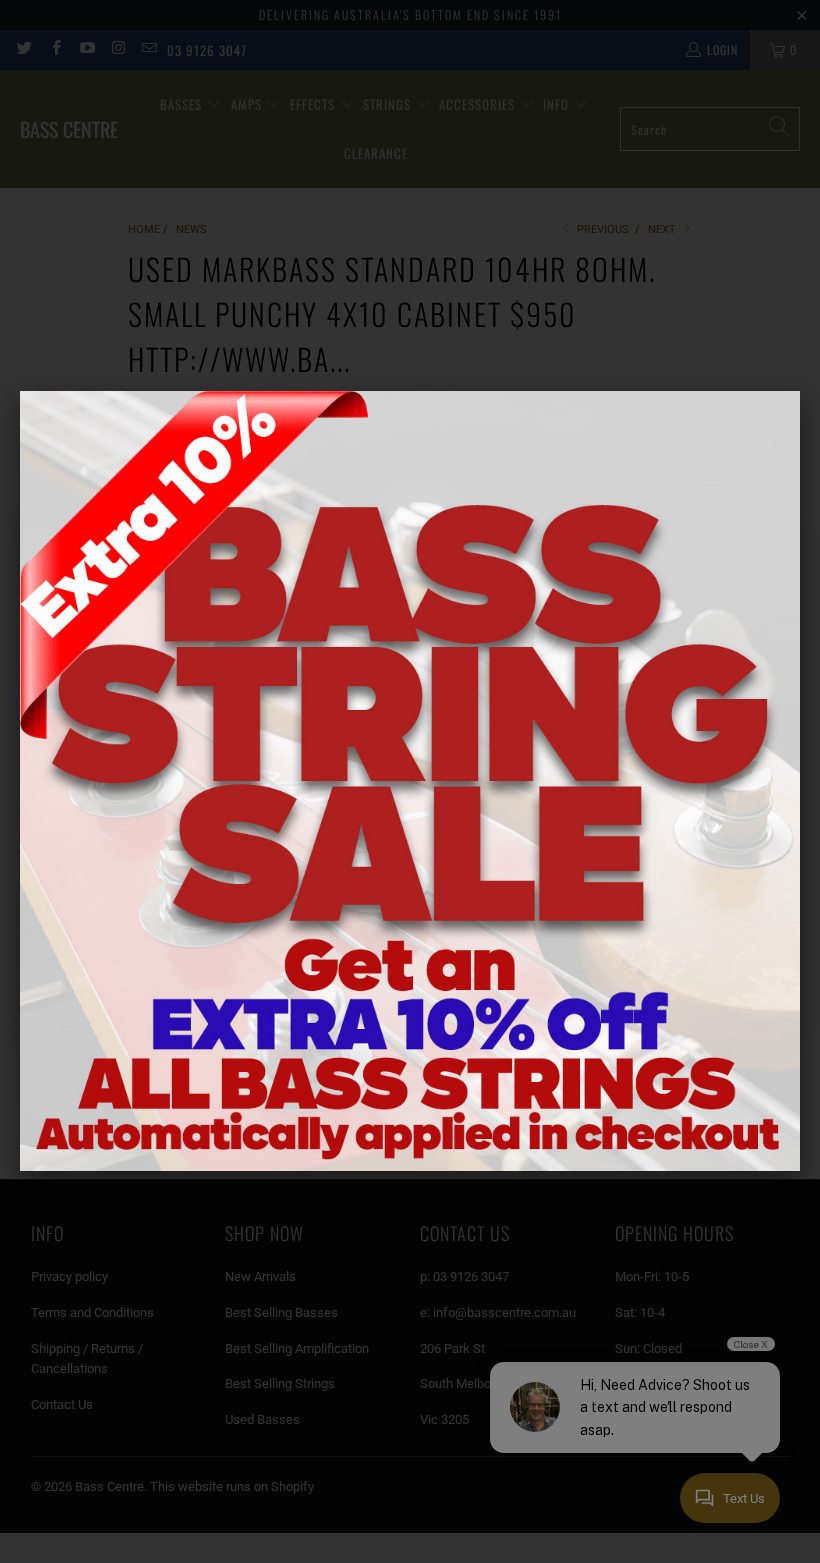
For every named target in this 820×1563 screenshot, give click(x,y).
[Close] (800, 391)
